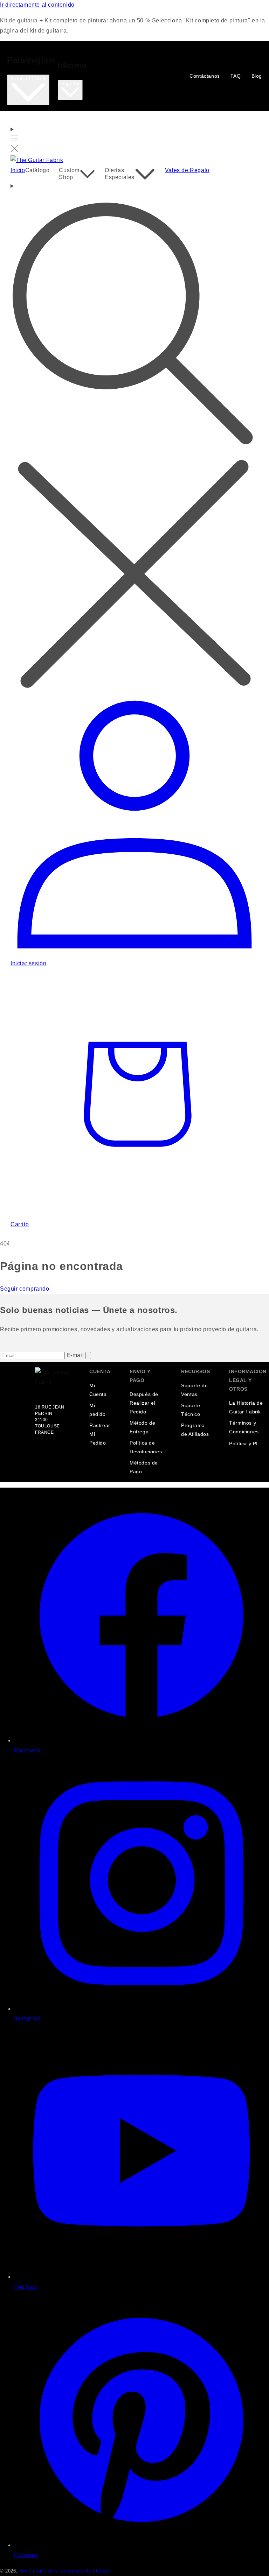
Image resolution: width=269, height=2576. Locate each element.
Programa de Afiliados (195, 1430)
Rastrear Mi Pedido (100, 1434)
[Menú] (14, 140)
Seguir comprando (25, 1289)
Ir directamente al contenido (37, 5)
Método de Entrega (142, 1427)
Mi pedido (98, 1410)
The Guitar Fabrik (39, 2571)
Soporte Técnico (191, 1410)
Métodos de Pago (144, 1467)
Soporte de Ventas (194, 1390)
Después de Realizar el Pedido (144, 1403)
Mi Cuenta (98, 1390)
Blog (257, 76)
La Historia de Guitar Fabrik (246, 1407)
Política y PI (243, 1444)
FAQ (236, 76)
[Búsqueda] (134, 437)
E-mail (76, 1355)
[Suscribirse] (88, 1356)
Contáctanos (205, 76)
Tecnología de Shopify (85, 2571)
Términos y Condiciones (244, 1427)
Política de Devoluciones (146, 1447)
